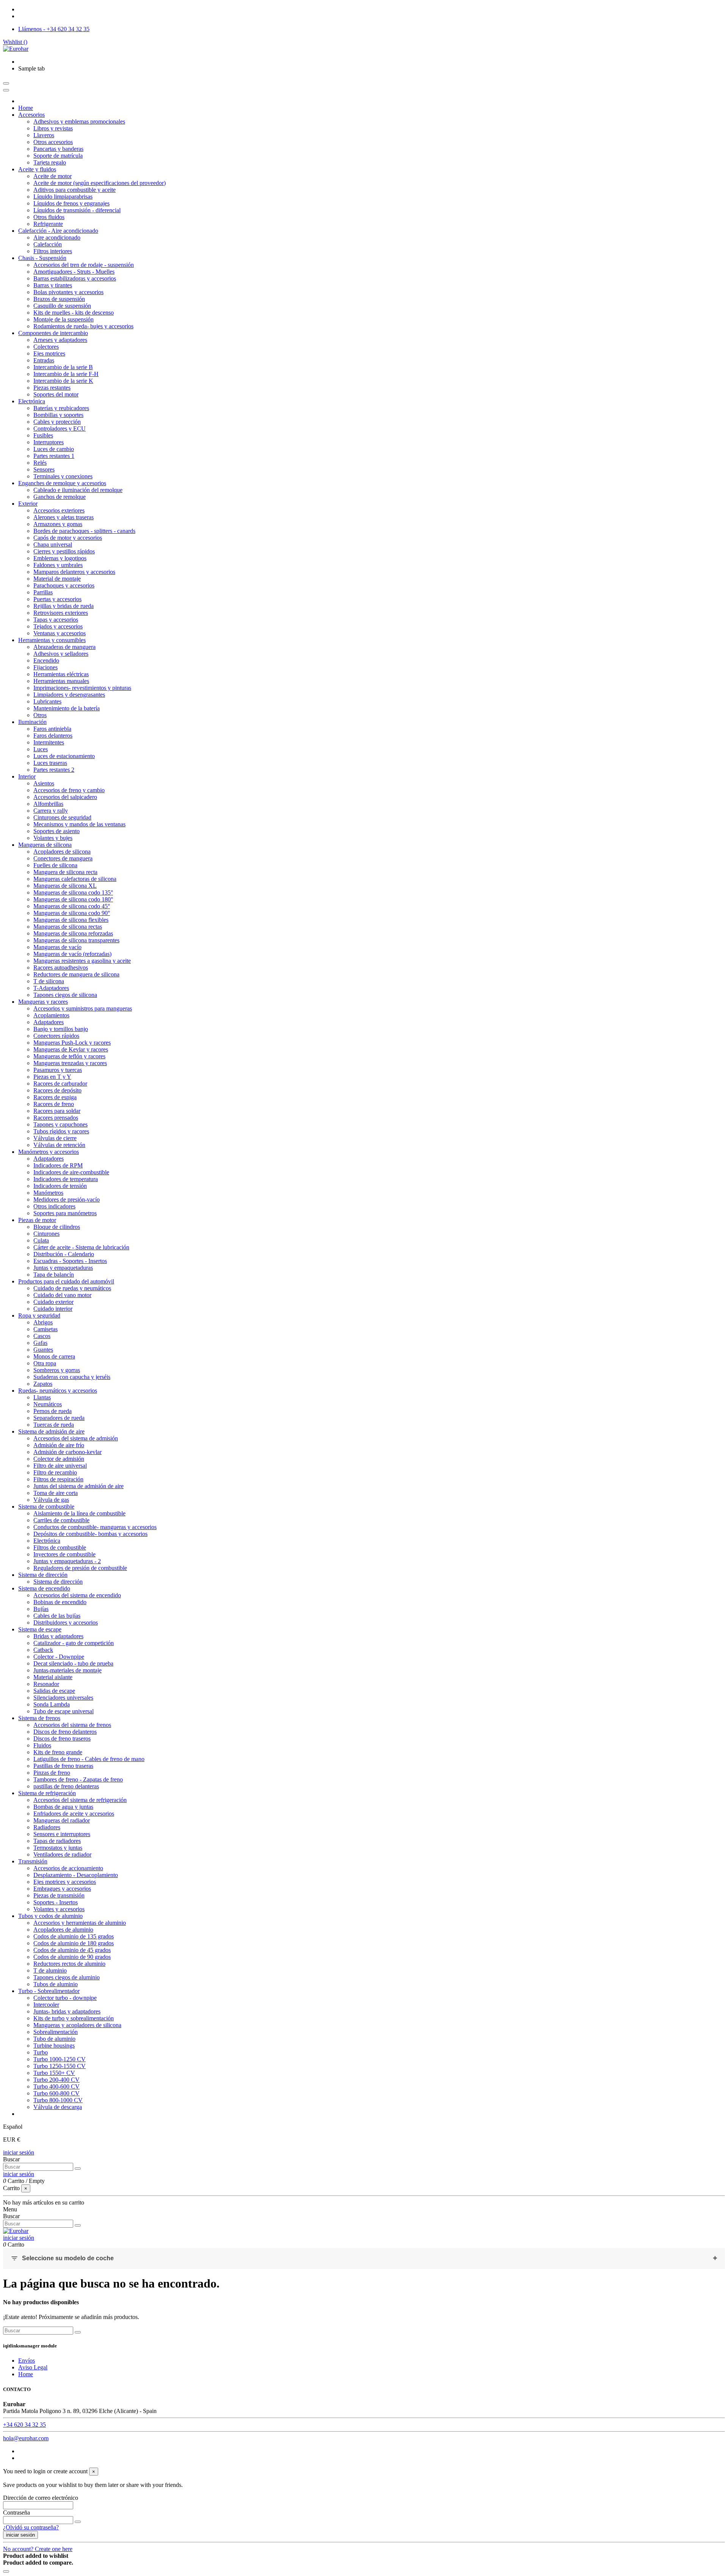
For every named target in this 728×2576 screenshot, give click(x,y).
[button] (31, 68)
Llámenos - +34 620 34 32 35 (54, 29)
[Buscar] (78, 2169)
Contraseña (16, 2513)
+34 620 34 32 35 (24, 2425)
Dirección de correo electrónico (41, 2498)
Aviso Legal (33, 2367)
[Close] (6, 90)
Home (26, 2374)
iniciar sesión (19, 2152)
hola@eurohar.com (26, 2438)
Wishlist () (15, 42)
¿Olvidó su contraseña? (31, 2527)
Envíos (27, 2361)
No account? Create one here (38, 2549)
